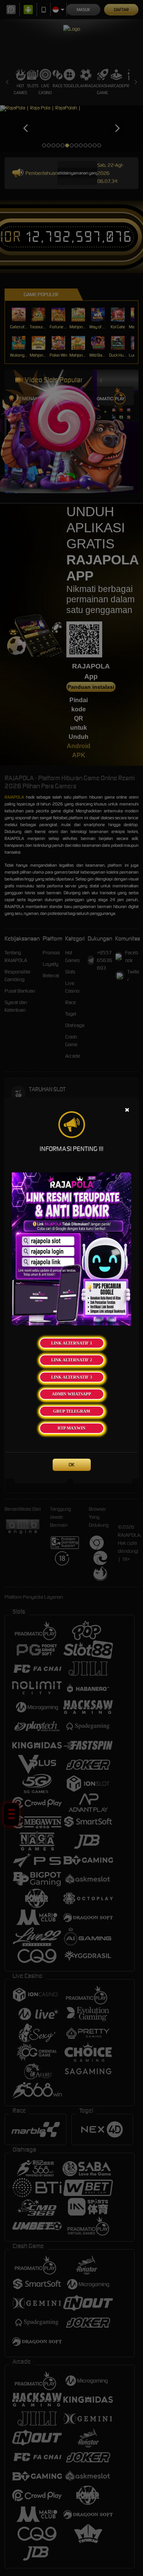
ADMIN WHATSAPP (71, 1394)
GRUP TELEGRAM (71, 1411)
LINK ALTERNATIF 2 (72, 1360)
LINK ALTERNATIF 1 (72, 1343)
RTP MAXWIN (71, 1428)
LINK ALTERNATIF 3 (72, 1377)
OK (71, 1465)
